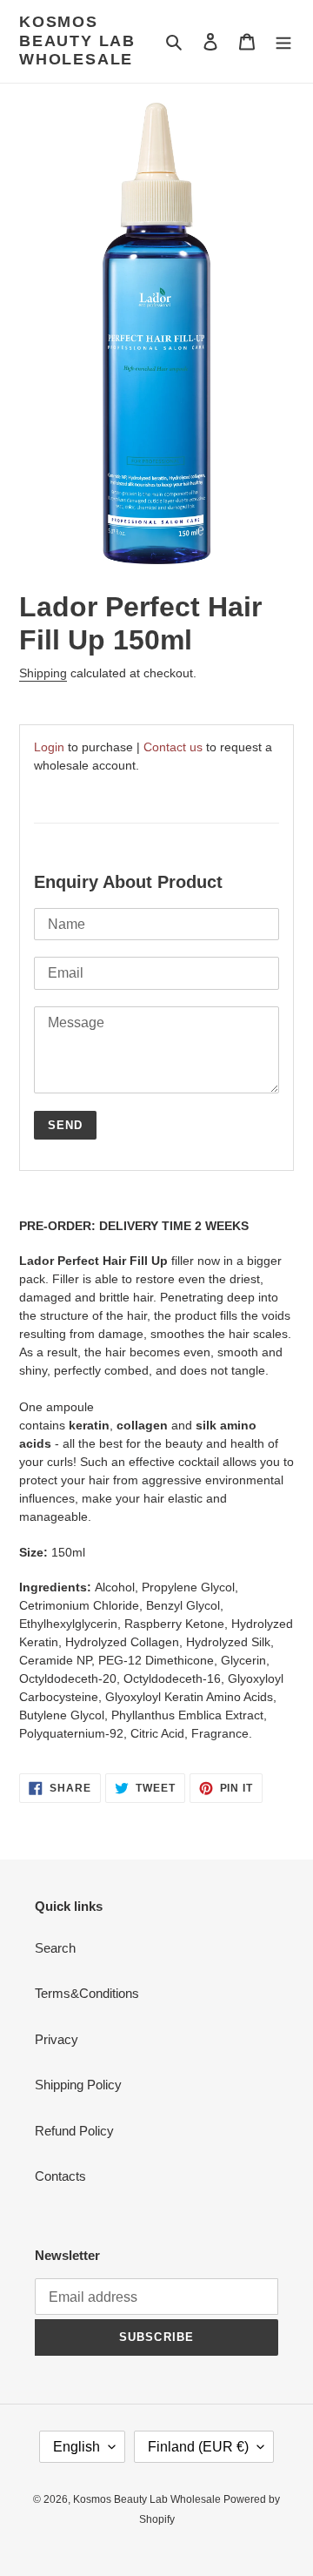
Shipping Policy (78, 2085)
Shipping (43, 673)
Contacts (60, 2176)
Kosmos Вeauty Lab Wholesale (77, 40)
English (77, 2447)
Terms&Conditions (87, 1993)
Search (55, 1948)
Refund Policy (74, 2131)
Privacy (57, 2039)
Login (49, 747)
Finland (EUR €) (198, 2447)
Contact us (173, 747)
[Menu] (283, 41)
